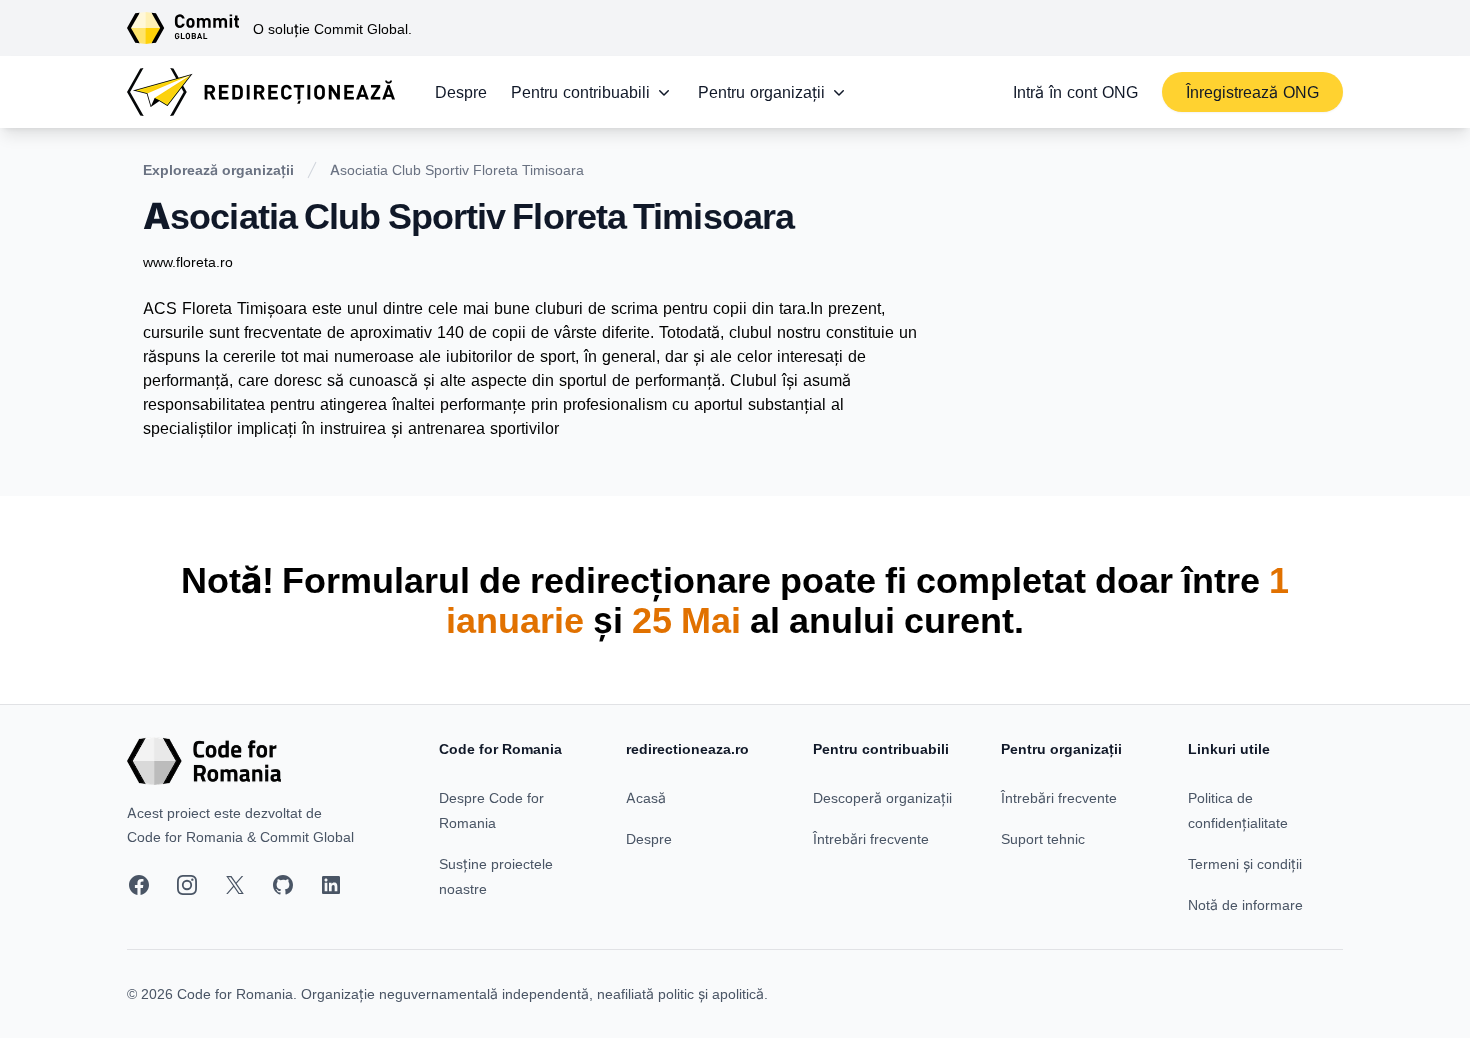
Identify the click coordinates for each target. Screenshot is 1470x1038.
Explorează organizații (218, 169)
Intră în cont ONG (1075, 92)
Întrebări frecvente (871, 838)
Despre (461, 92)
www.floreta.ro (188, 261)
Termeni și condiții (1245, 863)
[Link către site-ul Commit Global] (190, 28)
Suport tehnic (1043, 838)
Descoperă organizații (882, 797)
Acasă (646, 797)
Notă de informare (1245, 904)
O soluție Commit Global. (332, 28)
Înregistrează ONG (1252, 92)
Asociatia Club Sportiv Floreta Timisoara (457, 169)
